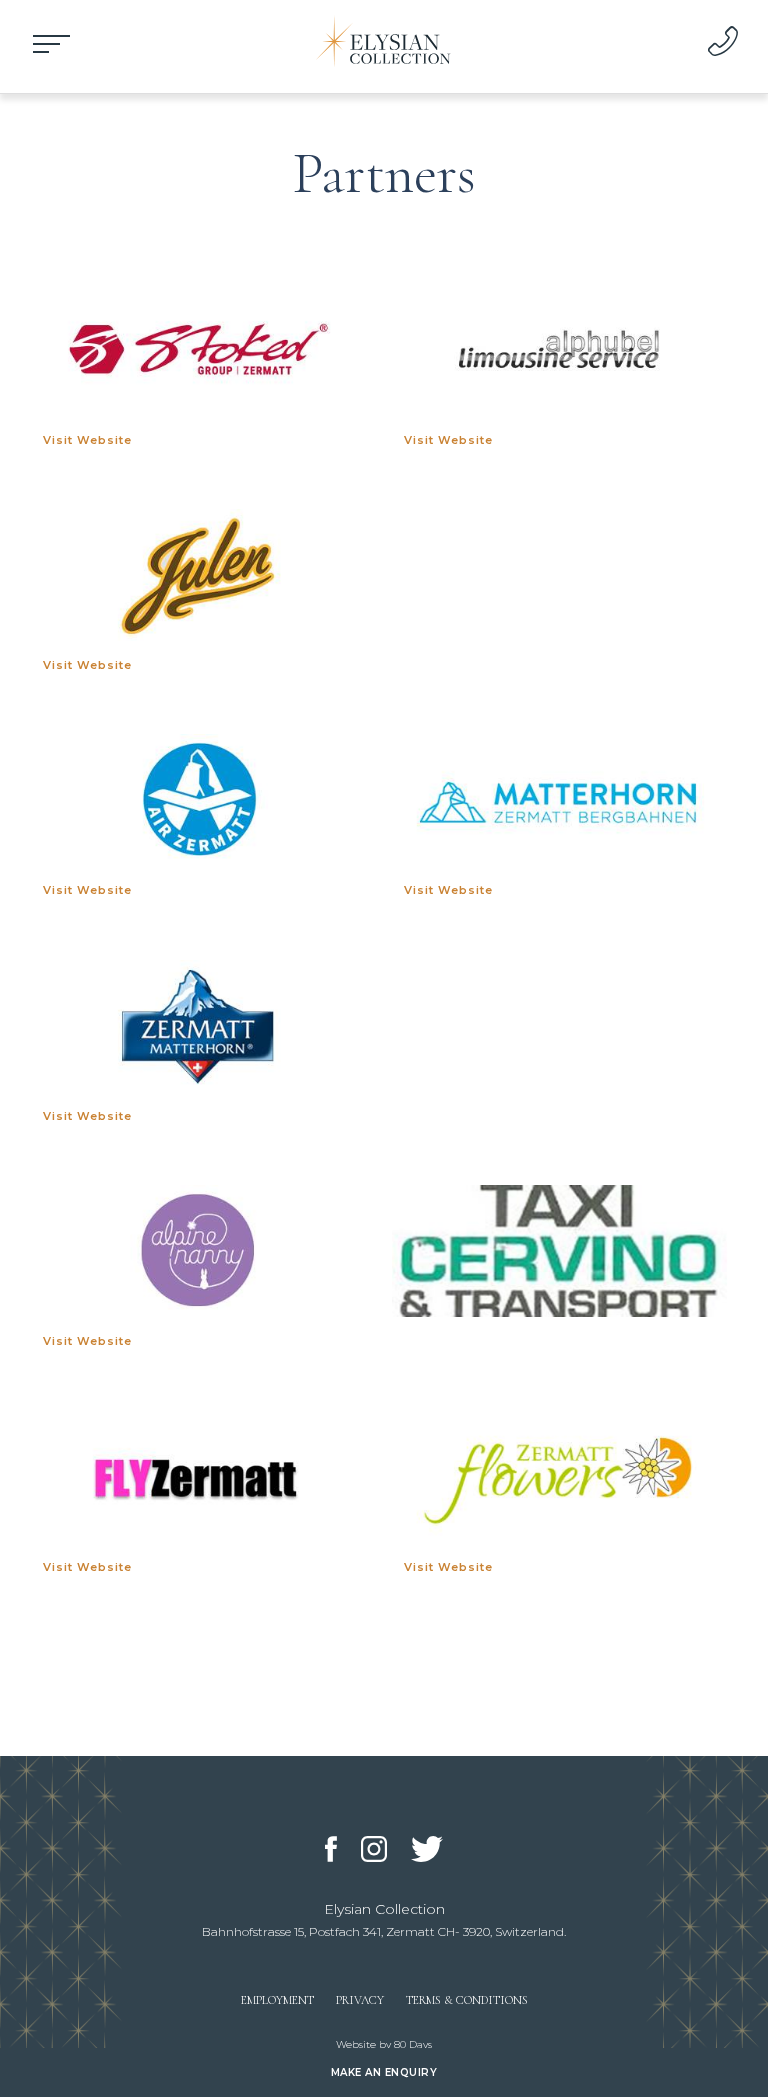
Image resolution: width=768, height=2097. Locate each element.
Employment (277, 2000)
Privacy (360, 2000)
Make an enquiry (384, 2072)
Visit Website (87, 440)
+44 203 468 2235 (723, 41)
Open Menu (52, 44)
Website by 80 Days (384, 2044)
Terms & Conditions (467, 2000)
